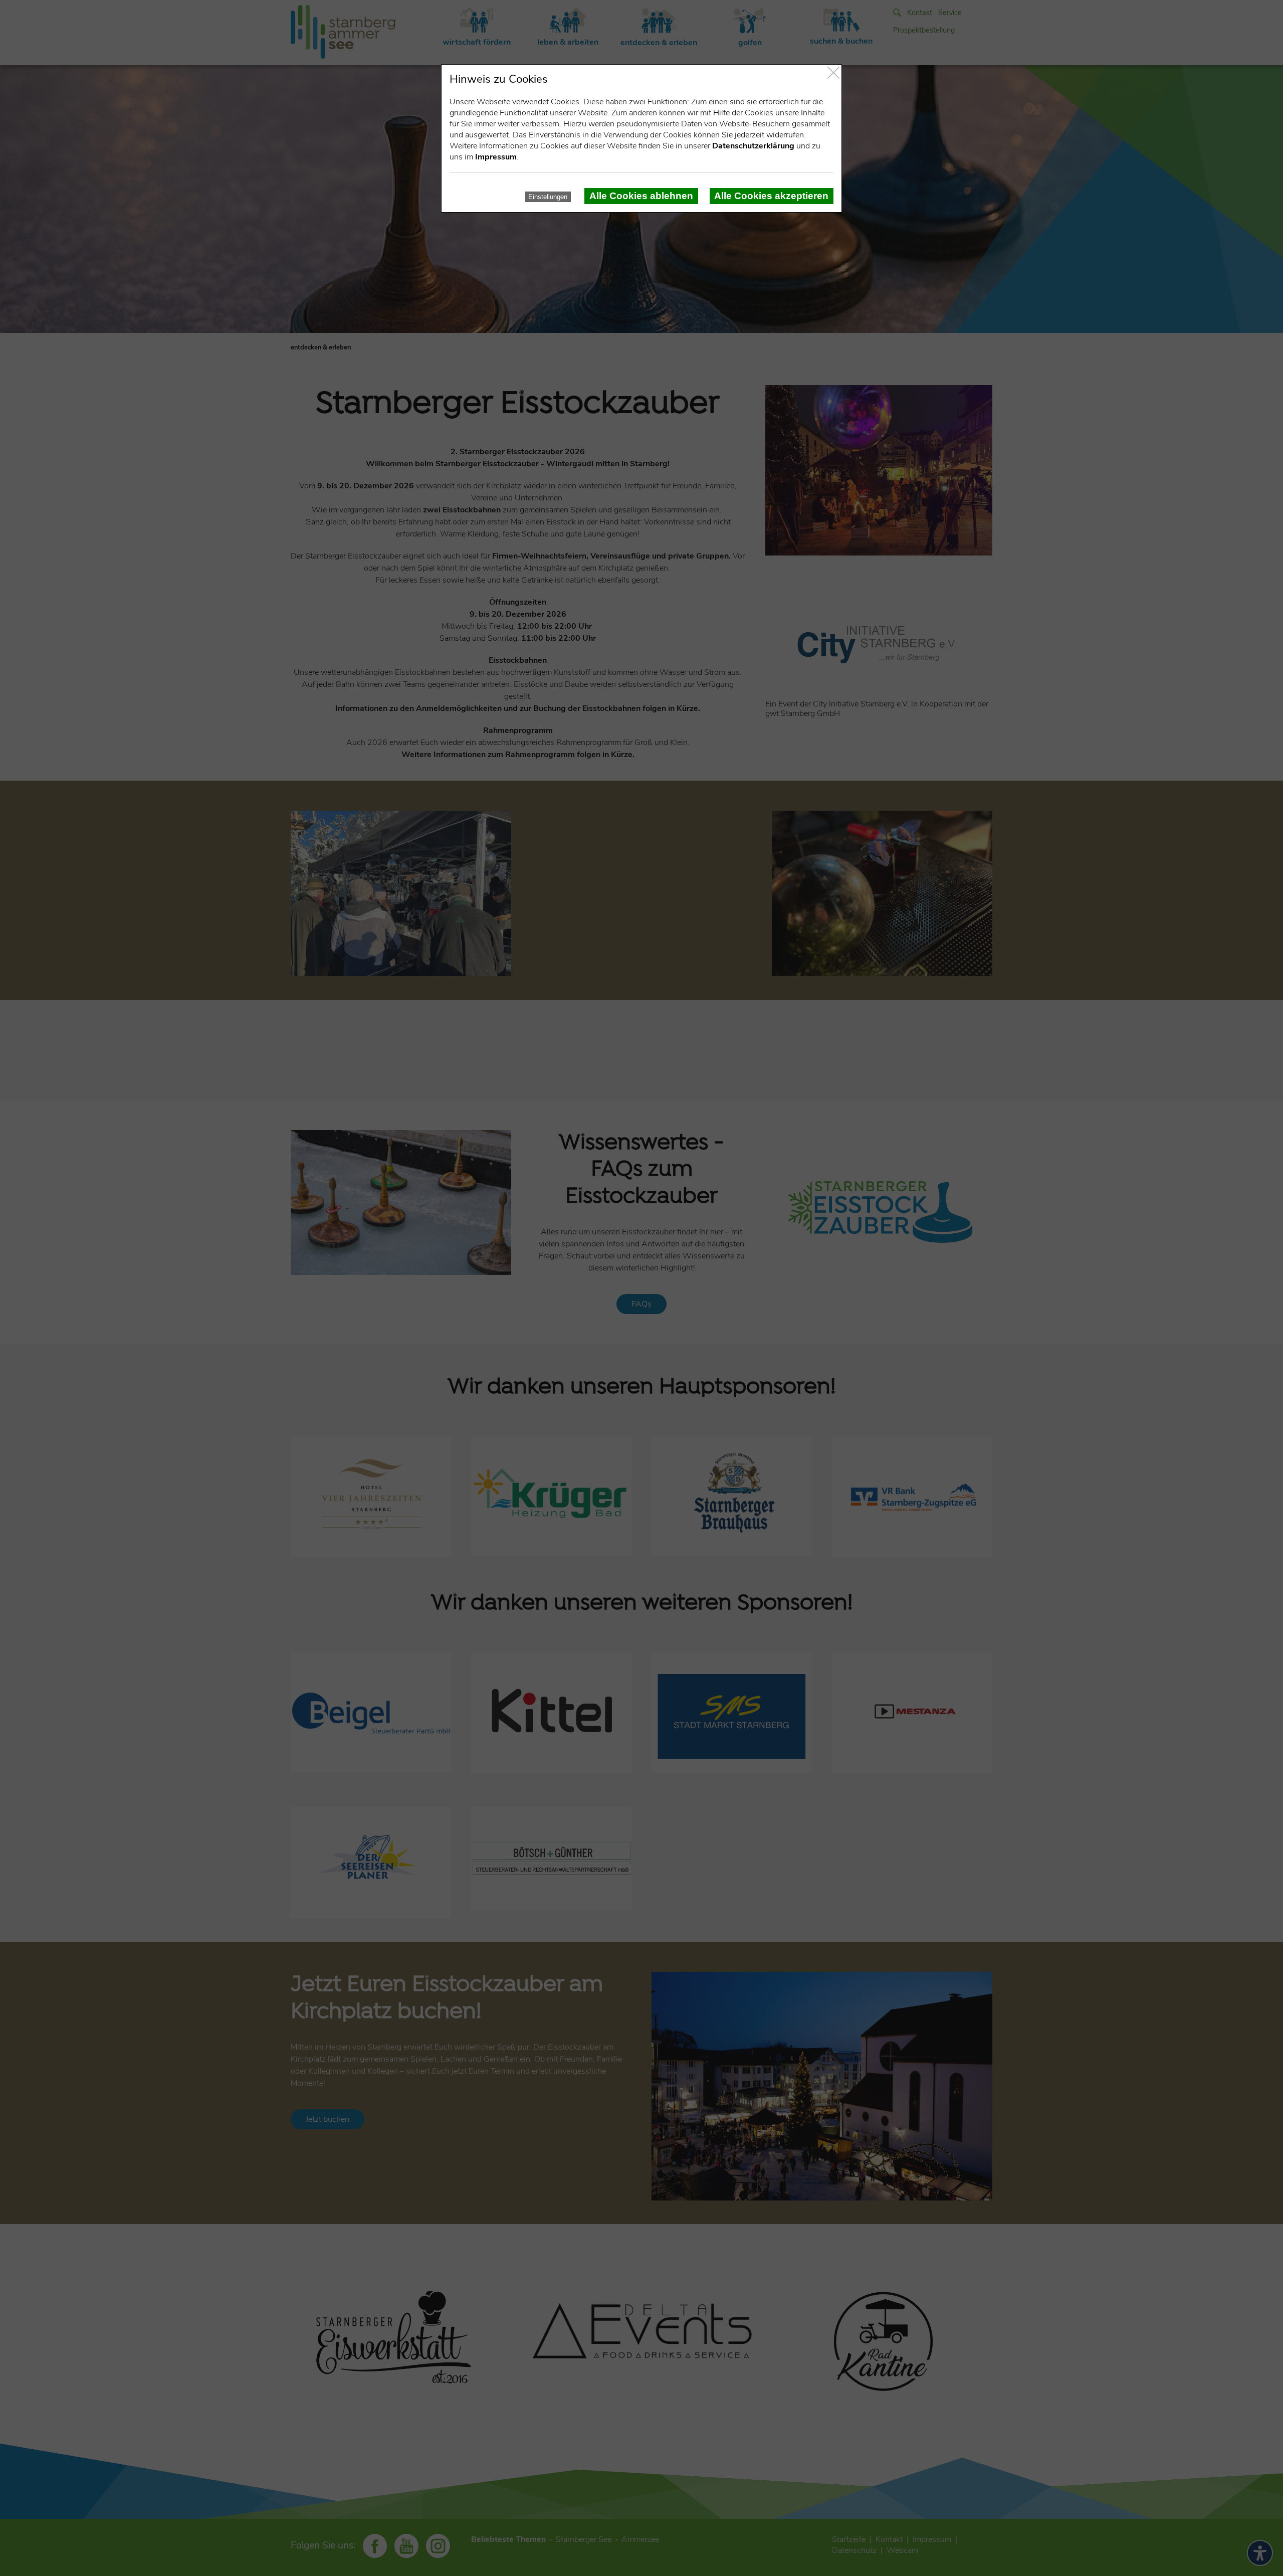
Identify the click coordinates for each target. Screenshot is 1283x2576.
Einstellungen (548, 197)
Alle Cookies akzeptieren (771, 196)
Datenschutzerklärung (753, 146)
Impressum (496, 157)
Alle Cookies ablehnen (641, 196)
